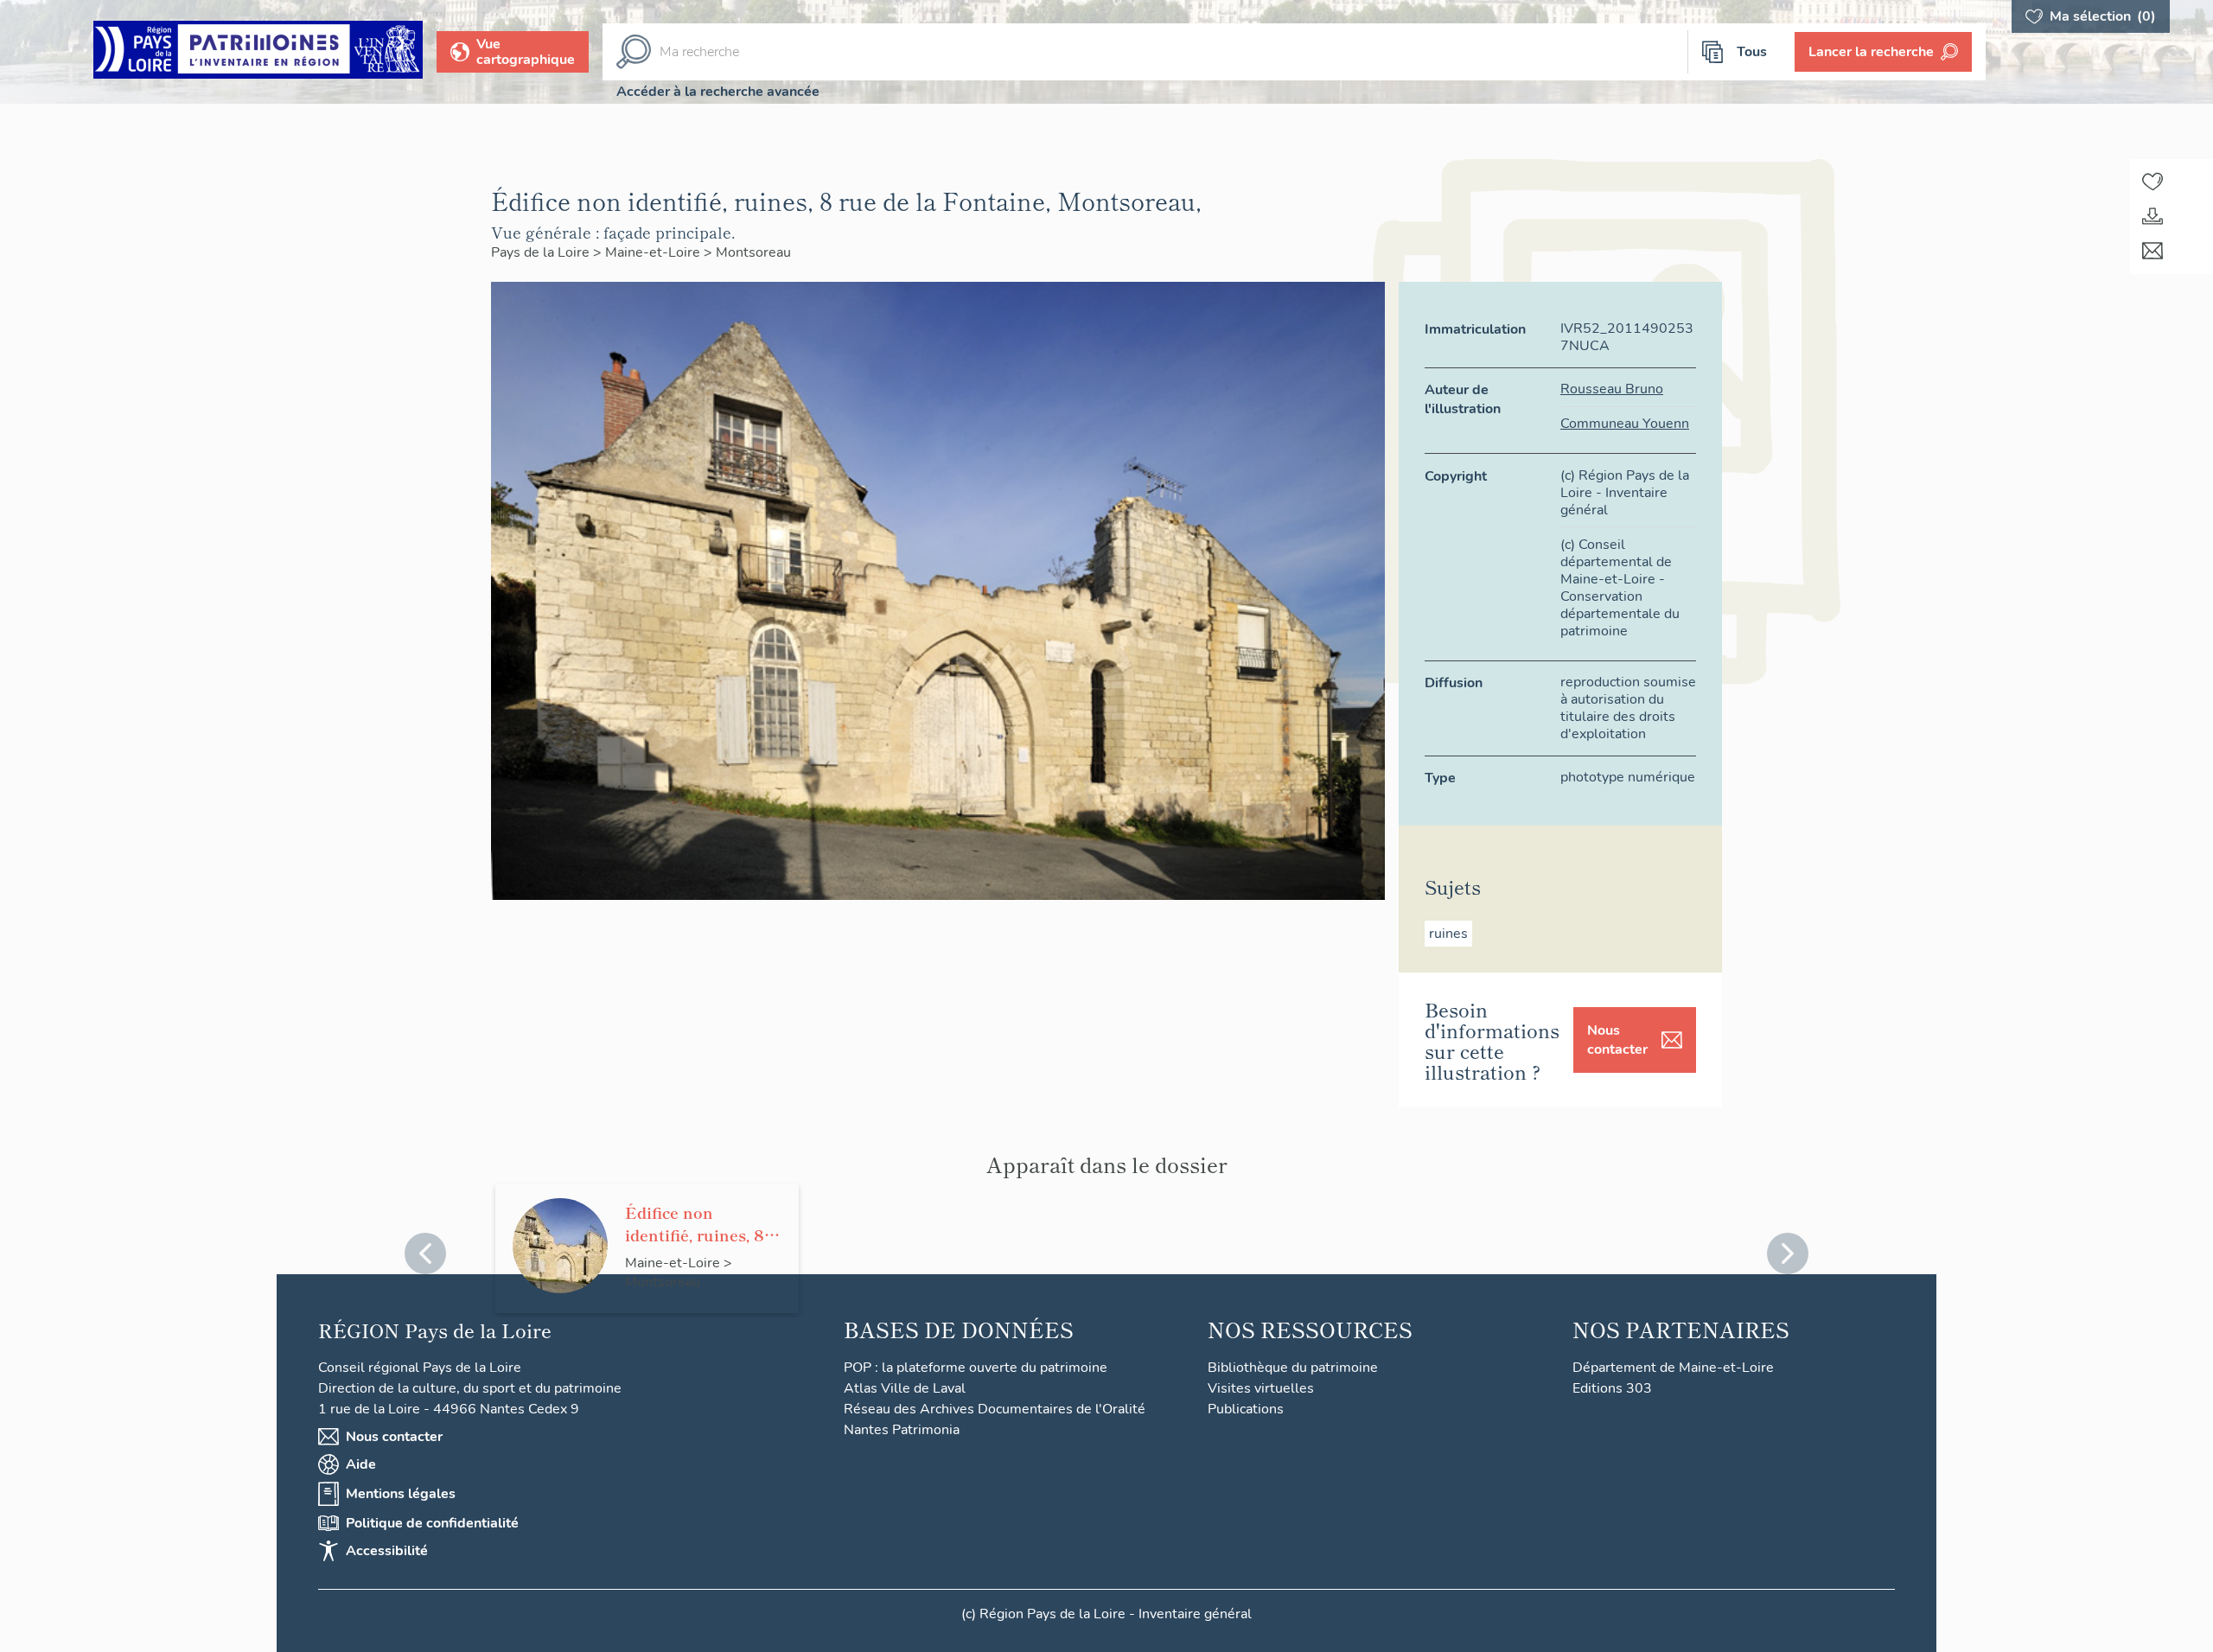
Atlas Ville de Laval (905, 1388)
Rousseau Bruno (1612, 389)
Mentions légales (401, 1494)
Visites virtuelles (1261, 1388)
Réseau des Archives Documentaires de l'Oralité (995, 1409)
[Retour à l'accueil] (258, 52)
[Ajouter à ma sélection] (2152, 182)
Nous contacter (1617, 1040)
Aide (361, 1464)
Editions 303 (1612, 1388)
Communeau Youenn (1625, 424)
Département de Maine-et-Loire (1673, 1368)
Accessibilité (387, 1551)
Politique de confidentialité (432, 1523)
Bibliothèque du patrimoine (1293, 1368)
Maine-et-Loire (654, 252)
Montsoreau (753, 252)
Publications (1246, 1409)
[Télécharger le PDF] (2152, 216)
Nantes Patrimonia (902, 1430)
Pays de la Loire (542, 252)
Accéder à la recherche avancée (718, 92)
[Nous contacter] (2152, 251)
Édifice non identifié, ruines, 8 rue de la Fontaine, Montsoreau (697, 1223)
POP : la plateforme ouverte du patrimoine (976, 1368)
